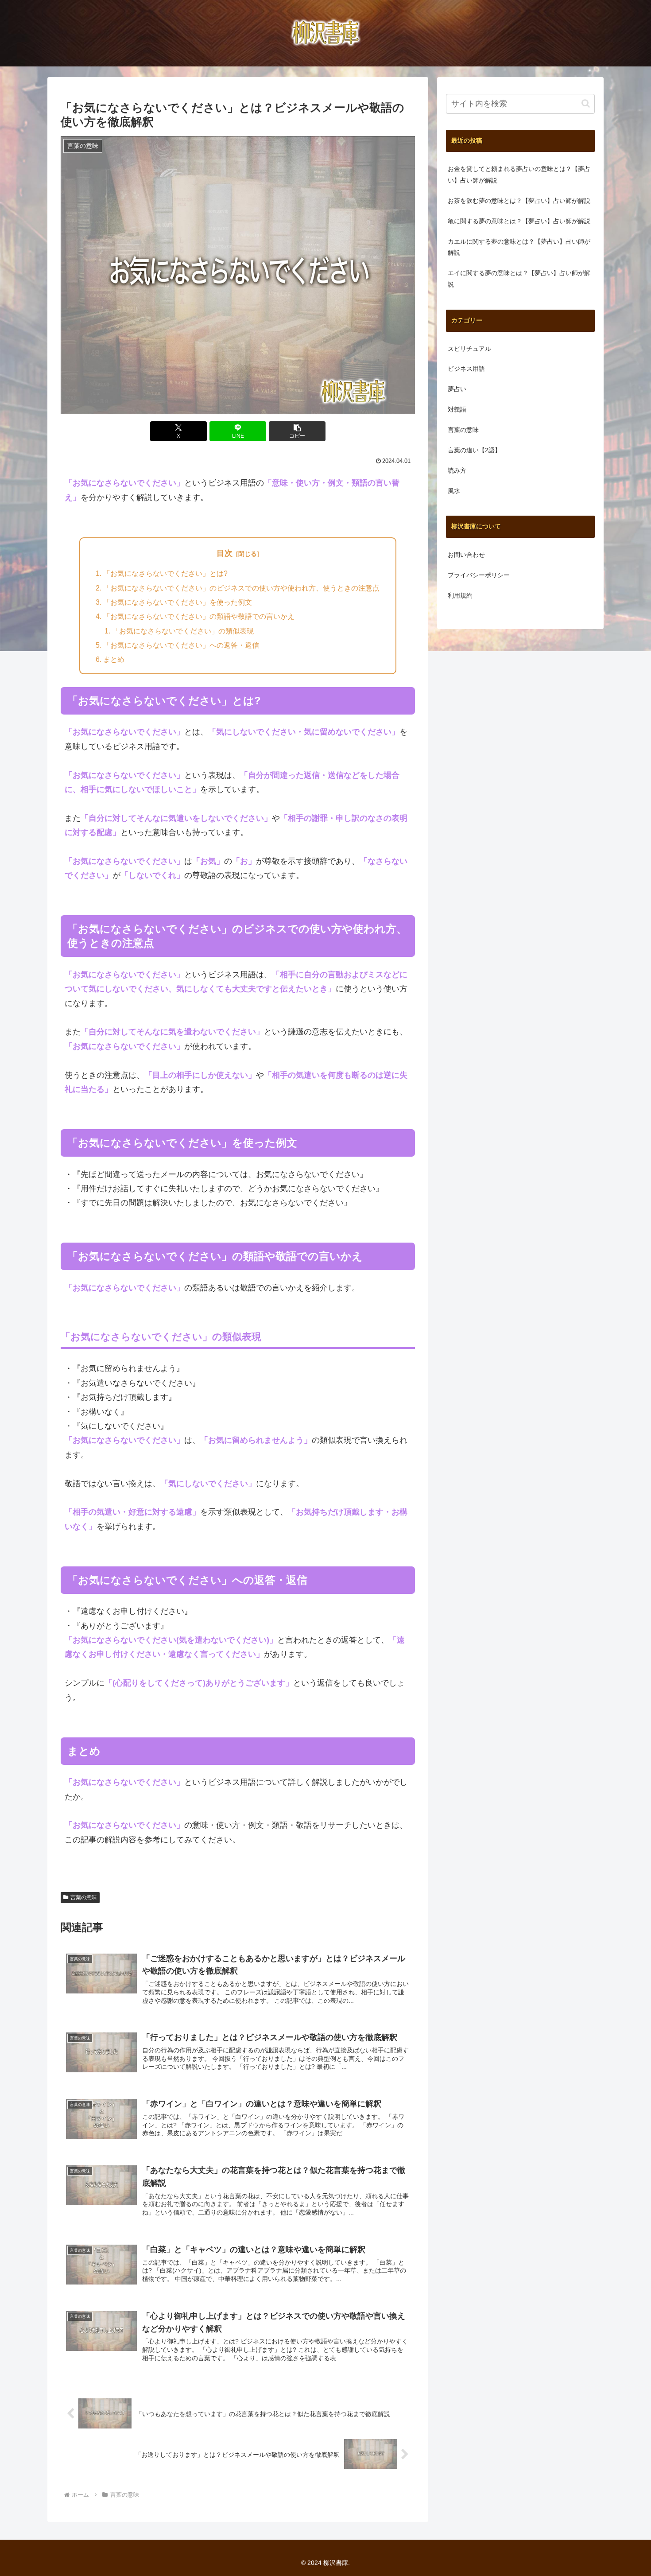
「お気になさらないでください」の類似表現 (183, 631)
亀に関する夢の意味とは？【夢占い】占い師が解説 (519, 221)
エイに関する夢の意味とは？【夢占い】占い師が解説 (519, 279)
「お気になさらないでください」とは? (165, 573)
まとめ (114, 659)
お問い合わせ (466, 555)
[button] (297, 431)
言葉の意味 (84, 1897)
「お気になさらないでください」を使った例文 (178, 602)
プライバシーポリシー (479, 575)
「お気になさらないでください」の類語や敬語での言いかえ (199, 616)
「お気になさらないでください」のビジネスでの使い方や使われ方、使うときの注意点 (241, 588)
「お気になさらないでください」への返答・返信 (181, 645)
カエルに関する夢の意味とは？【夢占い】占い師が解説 (519, 247)
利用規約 (460, 595)
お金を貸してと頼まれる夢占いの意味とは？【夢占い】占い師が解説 (519, 175)
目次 (225, 553)
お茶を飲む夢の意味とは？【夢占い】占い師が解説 (519, 201)
